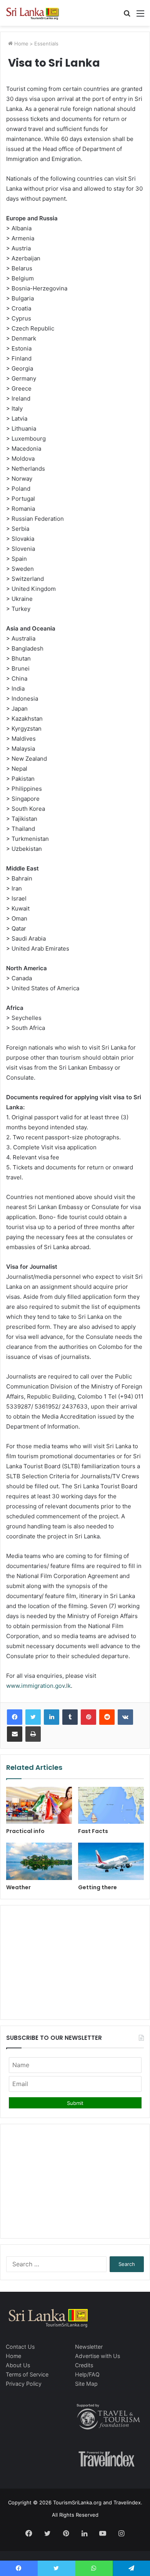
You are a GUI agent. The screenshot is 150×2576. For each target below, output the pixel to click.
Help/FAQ (87, 2374)
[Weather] (39, 1861)
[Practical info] (39, 1805)
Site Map (86, 2384)
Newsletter (89, 2347)
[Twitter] (33, 1717)
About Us (18, 2365)
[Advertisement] (75, 1961)
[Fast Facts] (111, 1805)
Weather (18, 1887)
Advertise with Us (97, 2356)
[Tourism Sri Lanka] (37, 13)
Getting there (97, 1887)
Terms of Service (27, 2374)
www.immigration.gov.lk (38, 1686)
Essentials (46, 44)
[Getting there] (111, 1861)
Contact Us (20, 2347)
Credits (84, 2365)
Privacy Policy (24, 2384)
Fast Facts (93, 1831)
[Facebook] (15, 1717)
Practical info (25, 1831)
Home (21, 44)
